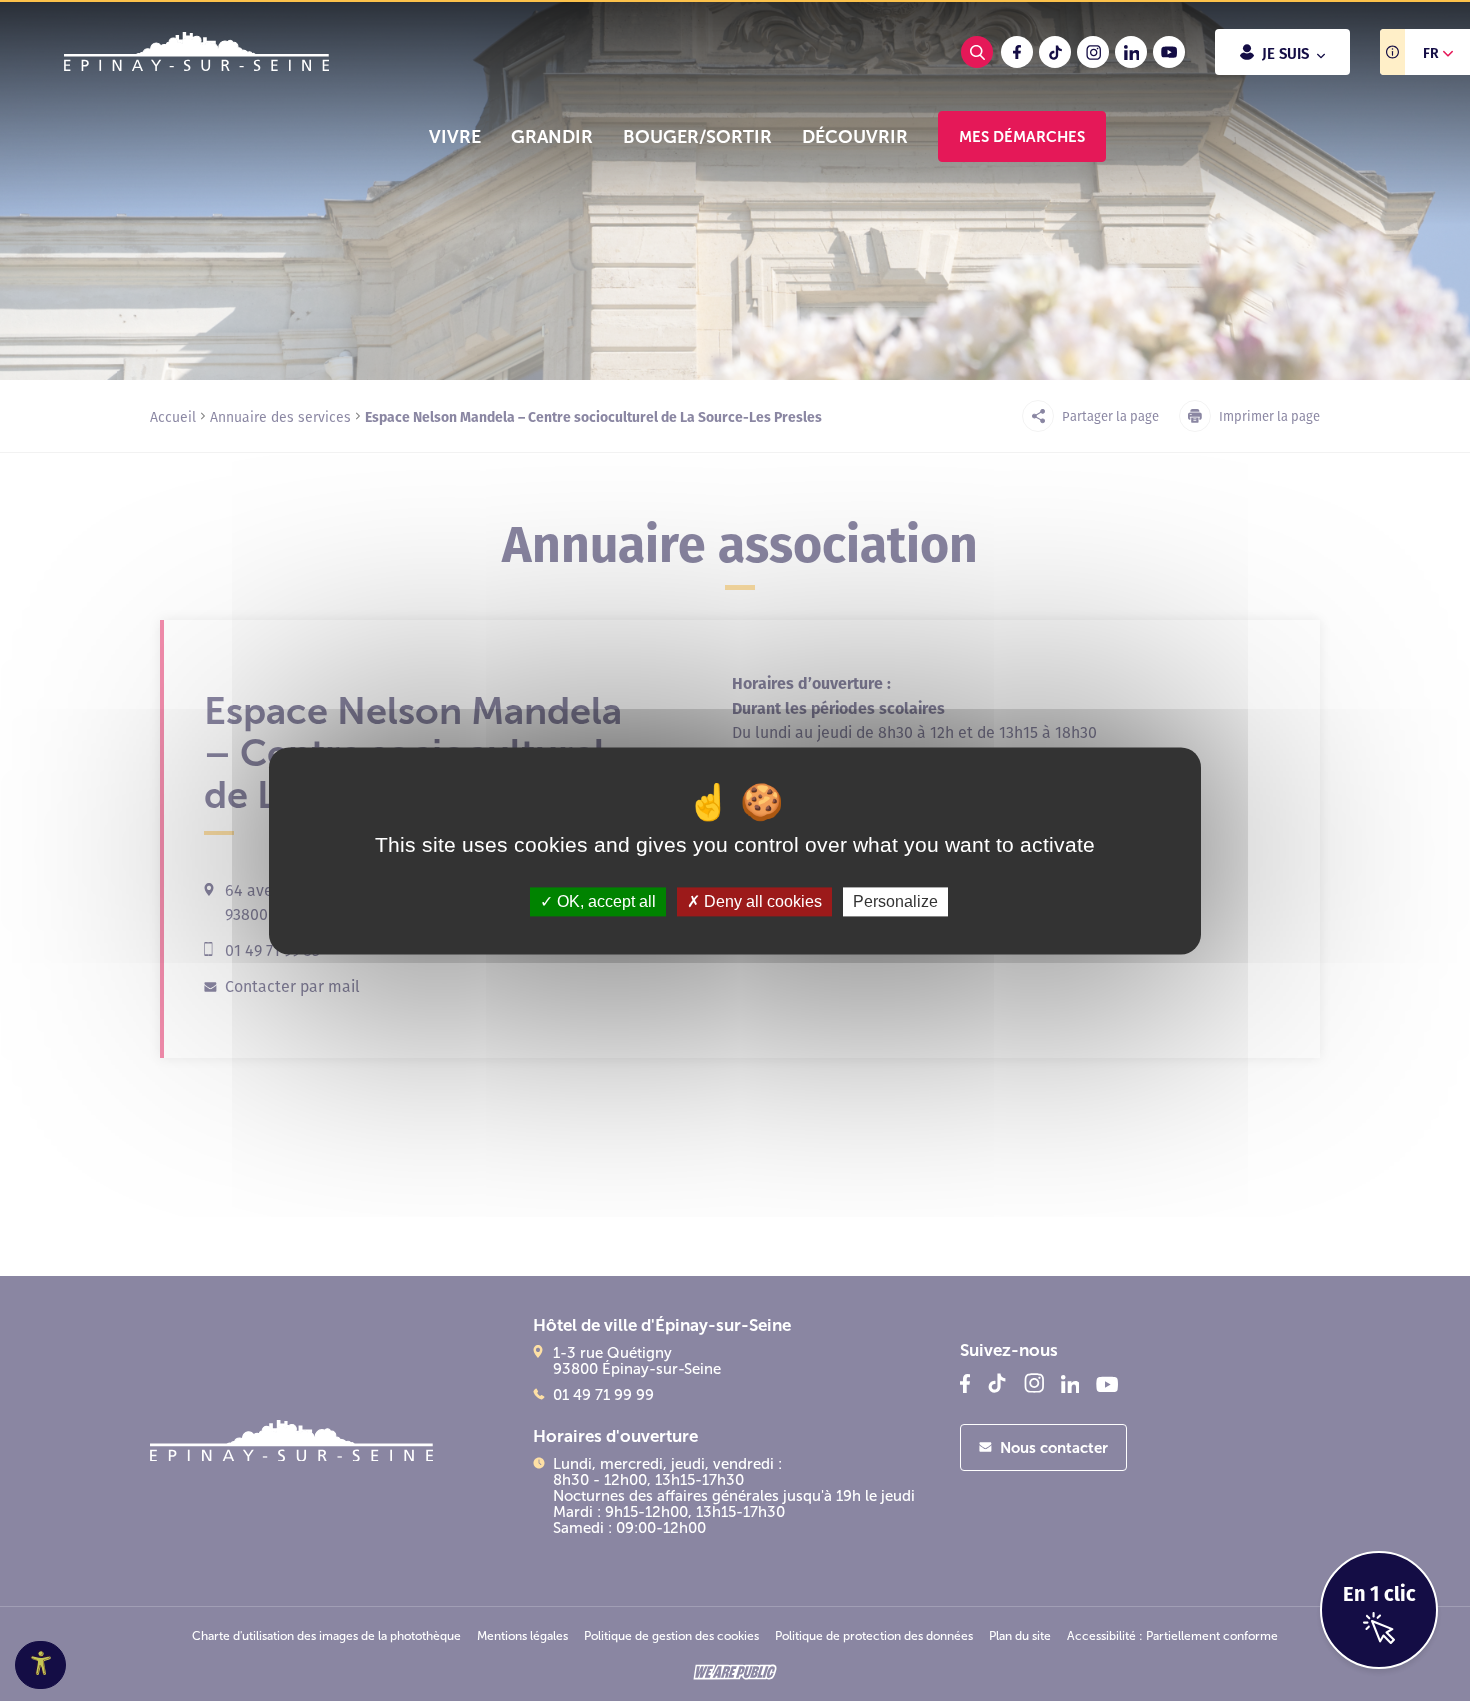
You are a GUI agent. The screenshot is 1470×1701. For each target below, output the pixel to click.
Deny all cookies (761, 901)
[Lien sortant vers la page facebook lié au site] (1017, 52)
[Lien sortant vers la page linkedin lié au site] (1131, 52)
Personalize (895, 901)
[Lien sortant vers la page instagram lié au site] (1093, 52)
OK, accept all (604, 901)
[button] (455, 137)
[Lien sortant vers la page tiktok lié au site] (1055, 52)
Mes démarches (1022, 136)
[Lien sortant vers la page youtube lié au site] (1169, 52)
